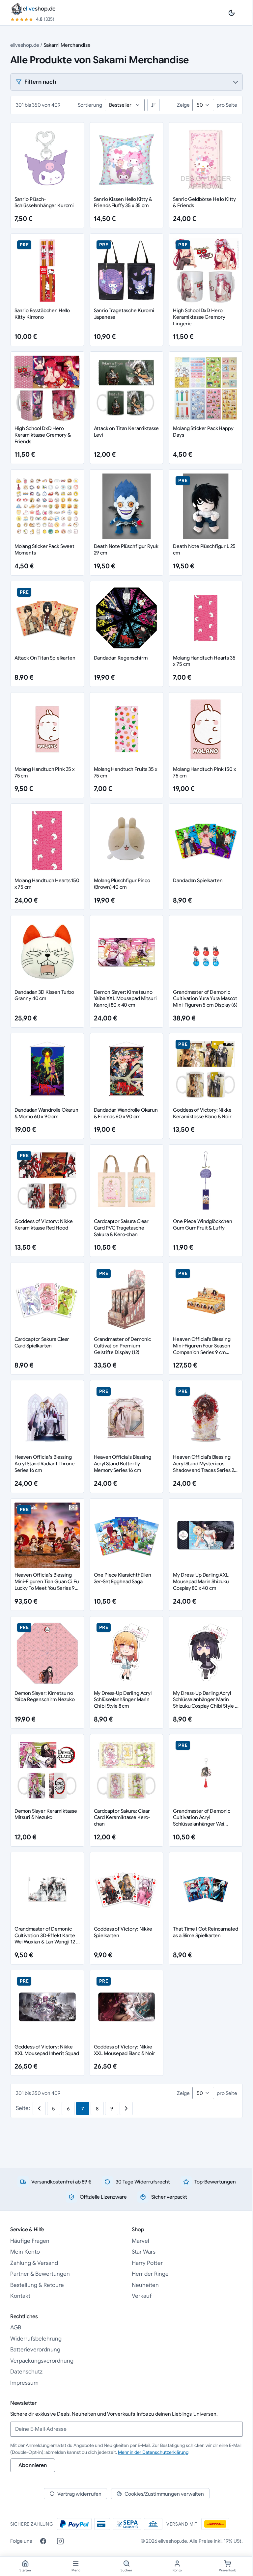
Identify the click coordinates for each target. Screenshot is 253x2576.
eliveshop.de (25, 45)
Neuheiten (145, 2285)
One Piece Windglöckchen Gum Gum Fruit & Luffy (203, 1224)
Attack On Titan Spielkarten (45, 658)
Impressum (24, 2383)
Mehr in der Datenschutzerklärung (153, 2452)
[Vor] (126, 2108)
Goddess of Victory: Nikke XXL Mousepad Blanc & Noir (125, 2050)
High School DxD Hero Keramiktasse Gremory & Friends (43, 435)
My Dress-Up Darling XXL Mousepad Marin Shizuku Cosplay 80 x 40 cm (201, 1581)
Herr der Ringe (150, 2274)
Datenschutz (26, 2372)
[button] (127, 82)
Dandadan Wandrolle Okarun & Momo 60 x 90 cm (46, 1113)
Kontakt (20, 2296)
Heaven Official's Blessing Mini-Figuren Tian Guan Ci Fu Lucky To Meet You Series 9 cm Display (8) (47, 1585)
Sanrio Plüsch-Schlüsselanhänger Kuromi (44, 202)
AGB (16, 2328)
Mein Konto (25, 2252)
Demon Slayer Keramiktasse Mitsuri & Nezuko (46, 1814)
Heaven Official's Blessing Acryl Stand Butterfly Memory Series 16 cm (123, 1464)
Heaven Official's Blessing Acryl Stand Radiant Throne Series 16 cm (45, 1464)
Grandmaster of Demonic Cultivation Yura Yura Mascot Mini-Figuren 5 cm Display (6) (205, 999)
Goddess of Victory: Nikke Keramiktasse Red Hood (44, 1224)
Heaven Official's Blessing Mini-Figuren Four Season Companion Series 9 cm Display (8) (202, 1349)
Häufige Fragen (30, 2241)
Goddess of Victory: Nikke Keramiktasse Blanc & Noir (202, 1113)
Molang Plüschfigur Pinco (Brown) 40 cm (122, 884)
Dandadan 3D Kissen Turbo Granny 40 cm (44, 995)
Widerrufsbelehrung (36, 2339)
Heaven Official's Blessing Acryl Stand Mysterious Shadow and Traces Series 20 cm (205, 1467)
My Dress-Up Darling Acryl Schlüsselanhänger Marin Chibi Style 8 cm (123, 1700)
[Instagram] (60, 2541)
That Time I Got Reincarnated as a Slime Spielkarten (206, 1932)
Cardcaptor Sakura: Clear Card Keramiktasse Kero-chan (122, 1817)
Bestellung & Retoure (37, 2285)
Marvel (141, 2241)
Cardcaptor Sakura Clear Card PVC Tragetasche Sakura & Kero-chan (121, 1228)
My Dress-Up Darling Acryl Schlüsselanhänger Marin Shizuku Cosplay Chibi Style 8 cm (205, 1703)
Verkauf (142, 2296)
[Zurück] (39, 2108)
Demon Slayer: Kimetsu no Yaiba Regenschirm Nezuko (45, 1696)
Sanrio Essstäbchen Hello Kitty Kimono (42, 314)
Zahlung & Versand (34, 2263)
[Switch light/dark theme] (232, 13)
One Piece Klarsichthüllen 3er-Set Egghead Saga (123, 1578)
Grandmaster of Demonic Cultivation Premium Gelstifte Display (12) (123, 1346)
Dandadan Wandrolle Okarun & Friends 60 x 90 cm (126, 1113)
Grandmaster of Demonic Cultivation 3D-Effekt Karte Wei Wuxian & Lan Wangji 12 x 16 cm (47, 1939)
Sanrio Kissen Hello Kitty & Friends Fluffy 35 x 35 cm (123, 202)
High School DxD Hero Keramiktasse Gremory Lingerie (199, 317)
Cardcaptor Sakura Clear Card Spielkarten (42, 1342)
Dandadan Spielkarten (198, 880)
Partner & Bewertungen (40, 2274)
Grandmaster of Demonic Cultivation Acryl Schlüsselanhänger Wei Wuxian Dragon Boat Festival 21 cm (205, 1824)
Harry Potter (147, 2263)
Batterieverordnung (35, 2350)
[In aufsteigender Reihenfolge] (154, 105)
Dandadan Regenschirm (121, 658)
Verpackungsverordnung (42, 2361)
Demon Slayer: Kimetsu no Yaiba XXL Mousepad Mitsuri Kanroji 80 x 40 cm (125, 999)
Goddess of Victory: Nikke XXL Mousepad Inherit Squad (47, 2050)
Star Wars (144, 2252)
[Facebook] (43, 2541)
